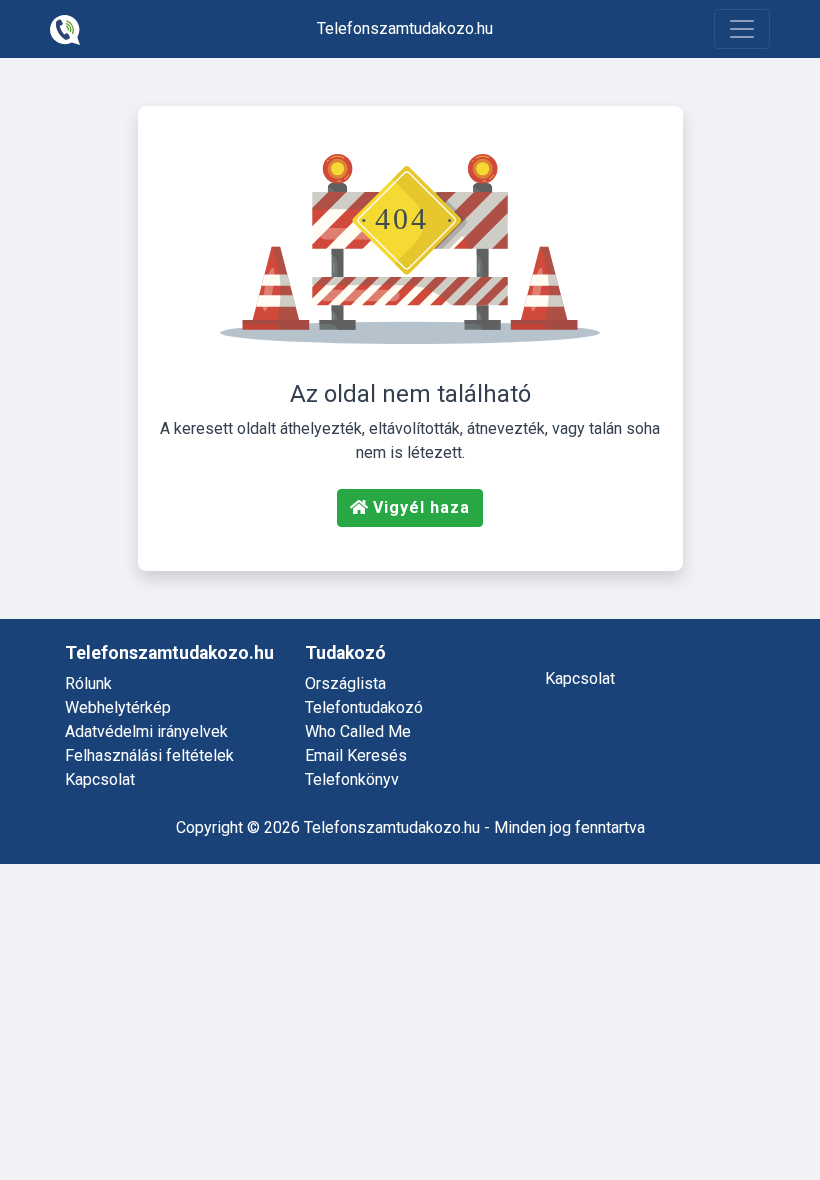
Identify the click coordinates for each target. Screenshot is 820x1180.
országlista (345, 683)
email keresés (356, 755)
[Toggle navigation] (742, 29)
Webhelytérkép (118, 707)
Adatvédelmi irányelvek (146, 731)
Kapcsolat (100, 779)
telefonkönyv (352, 779)
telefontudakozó (364, 707)
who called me (358, 731)
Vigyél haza (421, 507)
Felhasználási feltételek (149, 755)
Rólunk (88, 683)
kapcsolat (580, 678)
